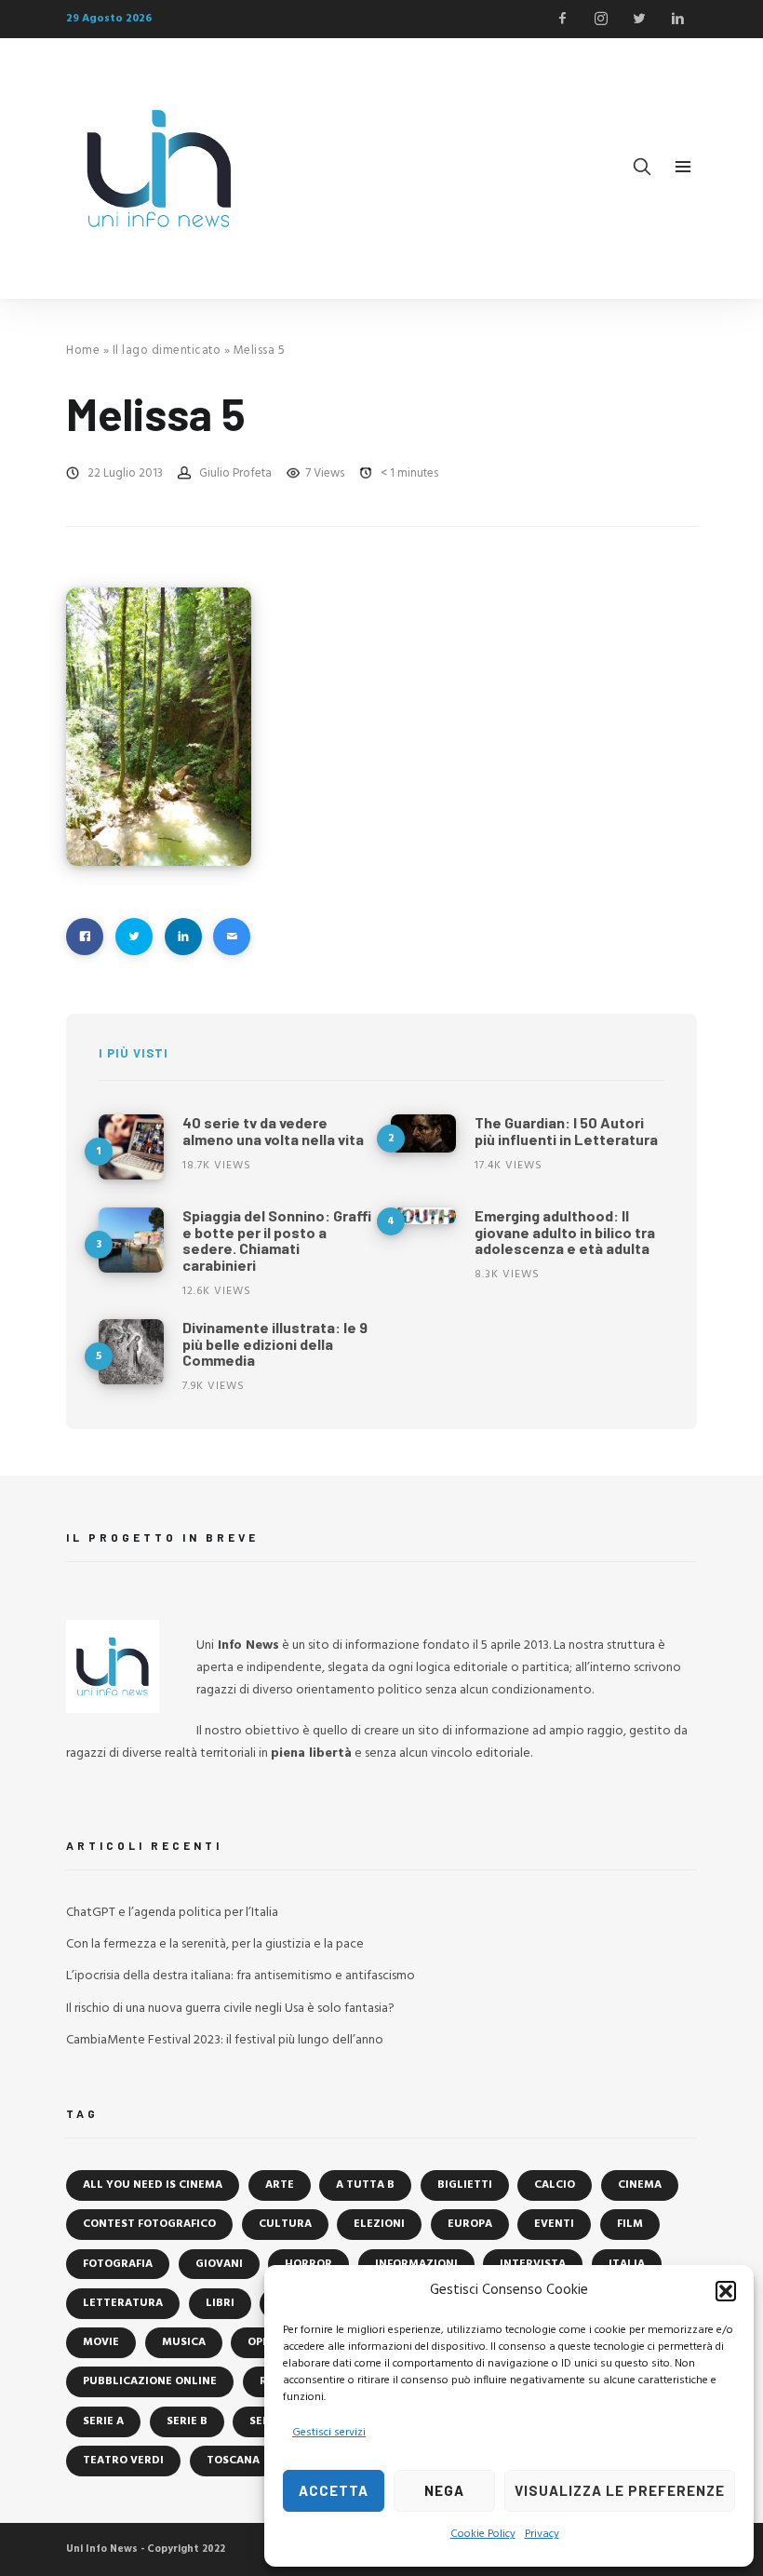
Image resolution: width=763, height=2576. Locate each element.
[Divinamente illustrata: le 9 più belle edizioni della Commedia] (131, 1352)
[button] (726, 2291)
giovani (219, 2264)
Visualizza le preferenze (620, 2490)
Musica (184, 2342)
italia (627, 2264)
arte (280, 2185)
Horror (308, 2264)
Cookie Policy (483, 2534)
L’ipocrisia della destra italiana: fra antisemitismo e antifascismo (241, 1976)
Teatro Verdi (123, 2461)
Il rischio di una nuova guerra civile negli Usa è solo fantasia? (230, 2009)
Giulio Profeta (235, 473)
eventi (554, 2224)
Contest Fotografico (149, 2224)
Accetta (334, 2490)
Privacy (542, 2534)
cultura (285, 2224)
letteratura (123, 2303)
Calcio (555, 2185)
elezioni (379, 2224)
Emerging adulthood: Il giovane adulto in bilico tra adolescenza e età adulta (565, 1232)
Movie (101, 2342)
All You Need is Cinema (153, 2185)
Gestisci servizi (329, 2433)
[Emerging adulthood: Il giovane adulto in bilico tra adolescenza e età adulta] (423, 1216)
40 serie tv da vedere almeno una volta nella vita (273, 1131)
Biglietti (465, 2185)
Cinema (640, 2185)
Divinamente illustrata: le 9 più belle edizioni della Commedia (275, 1343)
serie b (187, 2421)
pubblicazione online (150, 2381)
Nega (444, 2490)
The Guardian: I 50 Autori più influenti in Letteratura (566, 1131)
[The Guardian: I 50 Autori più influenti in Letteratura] (423, 1133)
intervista (533, 2264)
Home (83, 351)
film (630, 2224)
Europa (470, 2224)
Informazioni (416, 2264)
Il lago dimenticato (167, 351)
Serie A (103, 2421)
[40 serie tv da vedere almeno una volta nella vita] (131, 1147)
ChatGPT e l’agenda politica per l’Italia (172, 1913)
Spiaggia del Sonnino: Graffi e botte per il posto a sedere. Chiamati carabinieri (277, 1240)
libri (220, 2303)
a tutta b (365, 2185)
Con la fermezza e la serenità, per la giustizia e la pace (215, 1944)
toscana (233, 2461)
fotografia (118, 2264)
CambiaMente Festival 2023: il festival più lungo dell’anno (225, 2040)
